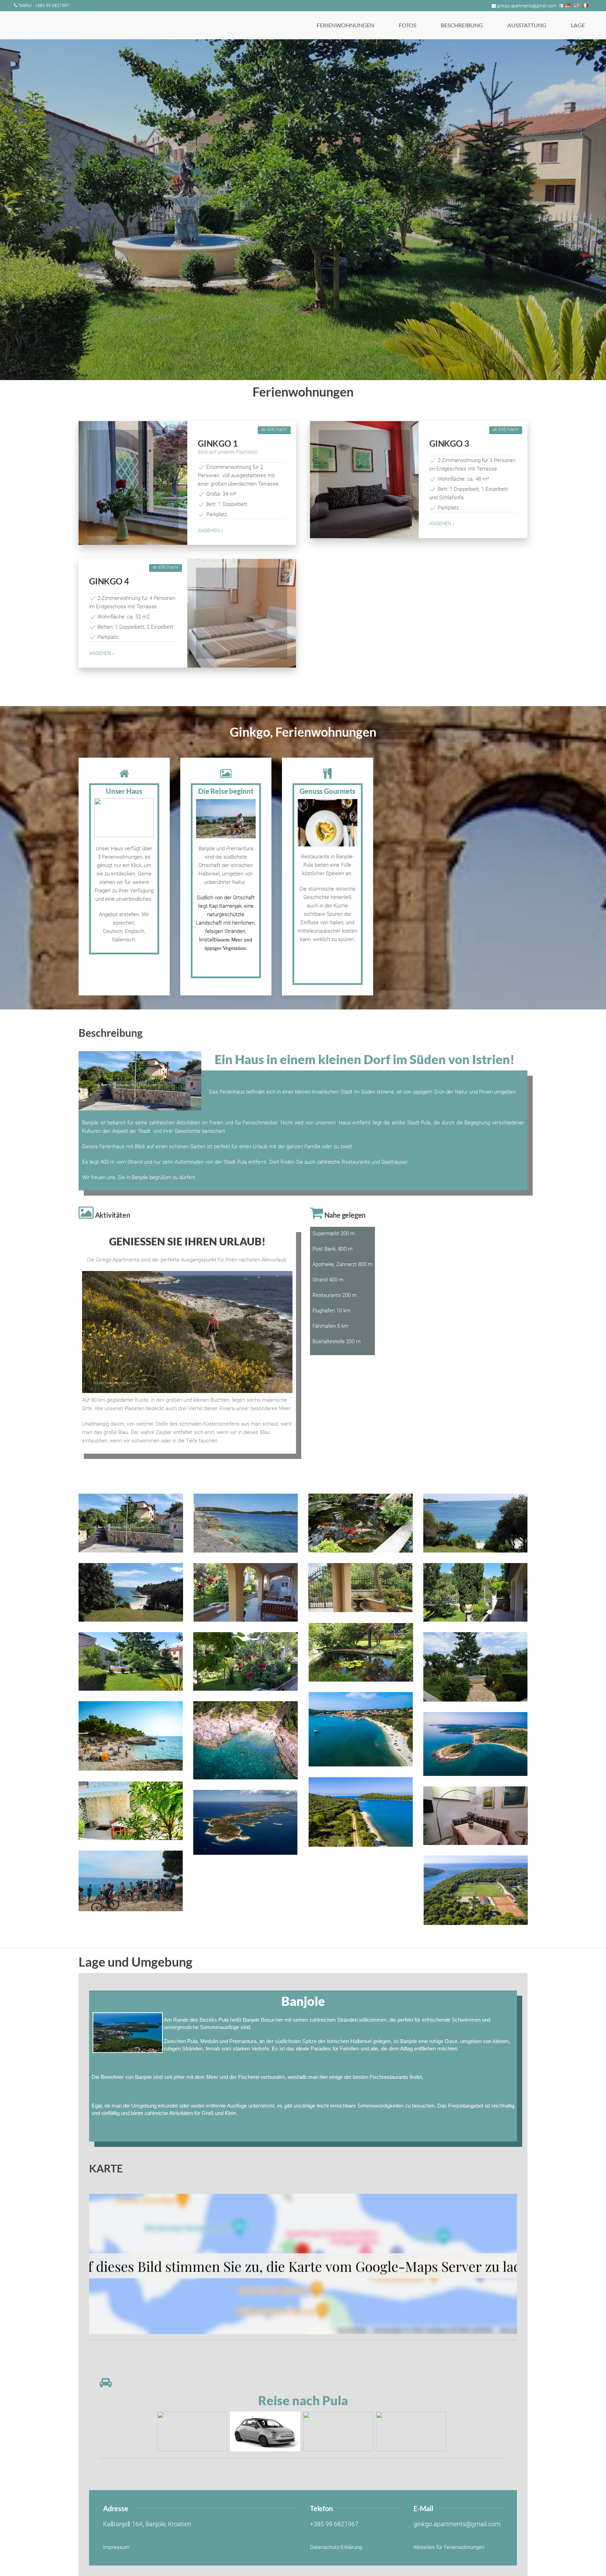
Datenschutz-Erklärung (336, 2547)
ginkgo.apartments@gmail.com (527, 6)
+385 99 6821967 (334, 2524)
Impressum (116, 2547)
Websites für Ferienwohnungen (449, 2547)
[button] (345, 25)
